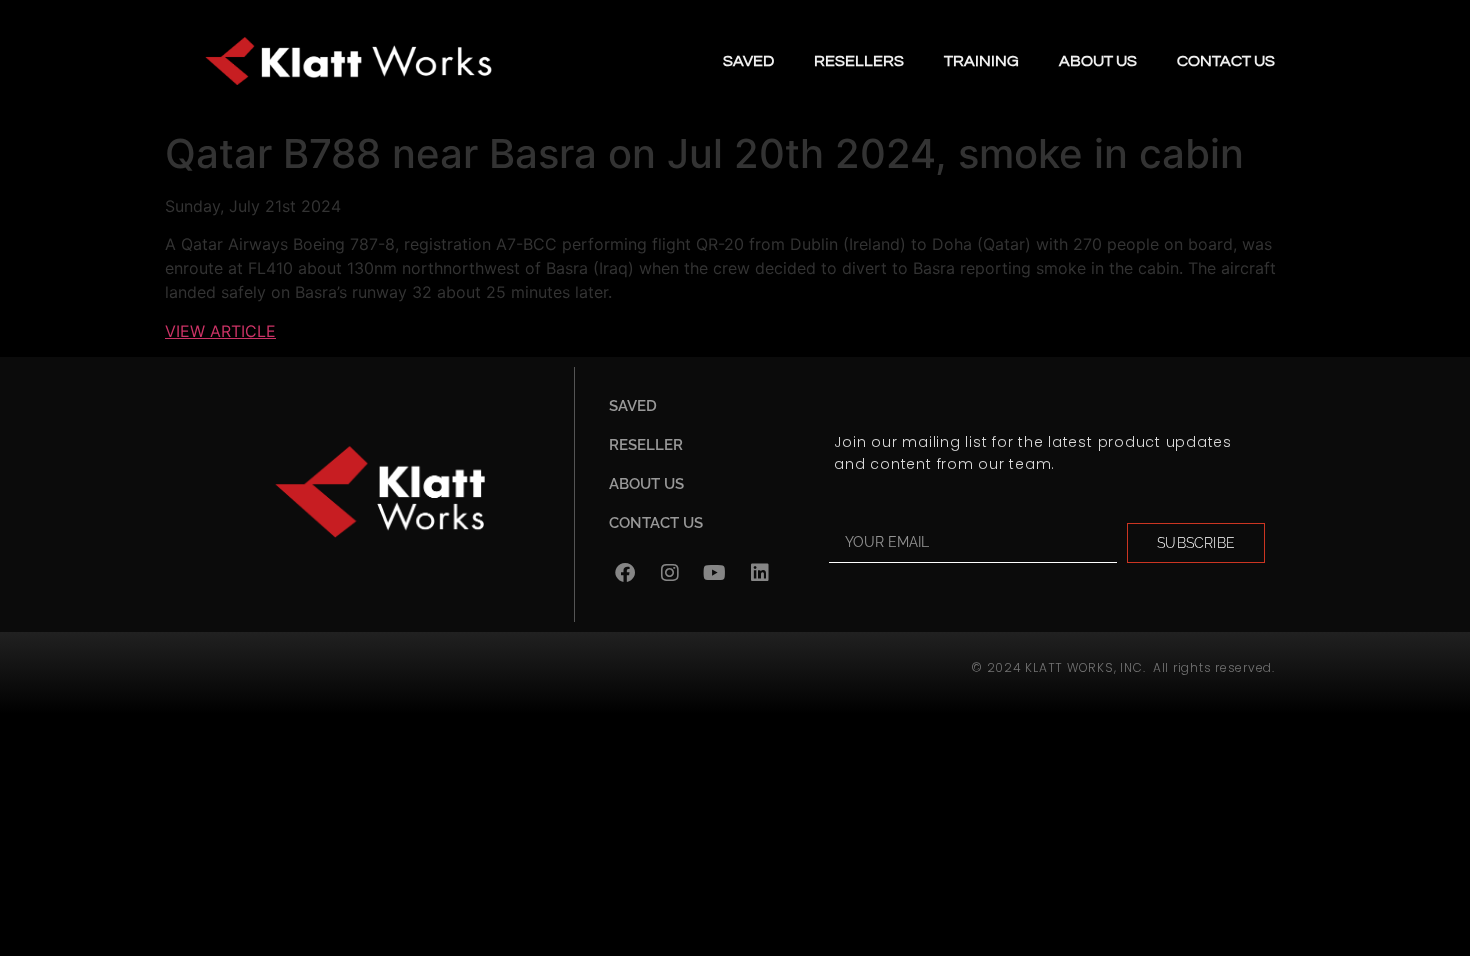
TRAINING (981, 61)
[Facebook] (625, 573)
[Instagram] (670, 573)
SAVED (748, 61)
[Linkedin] (760, 573)
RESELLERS (859, 61)
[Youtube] (715, 573)
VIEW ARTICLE (220, 331)
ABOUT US (1098, 61)
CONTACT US (1226, 61)
